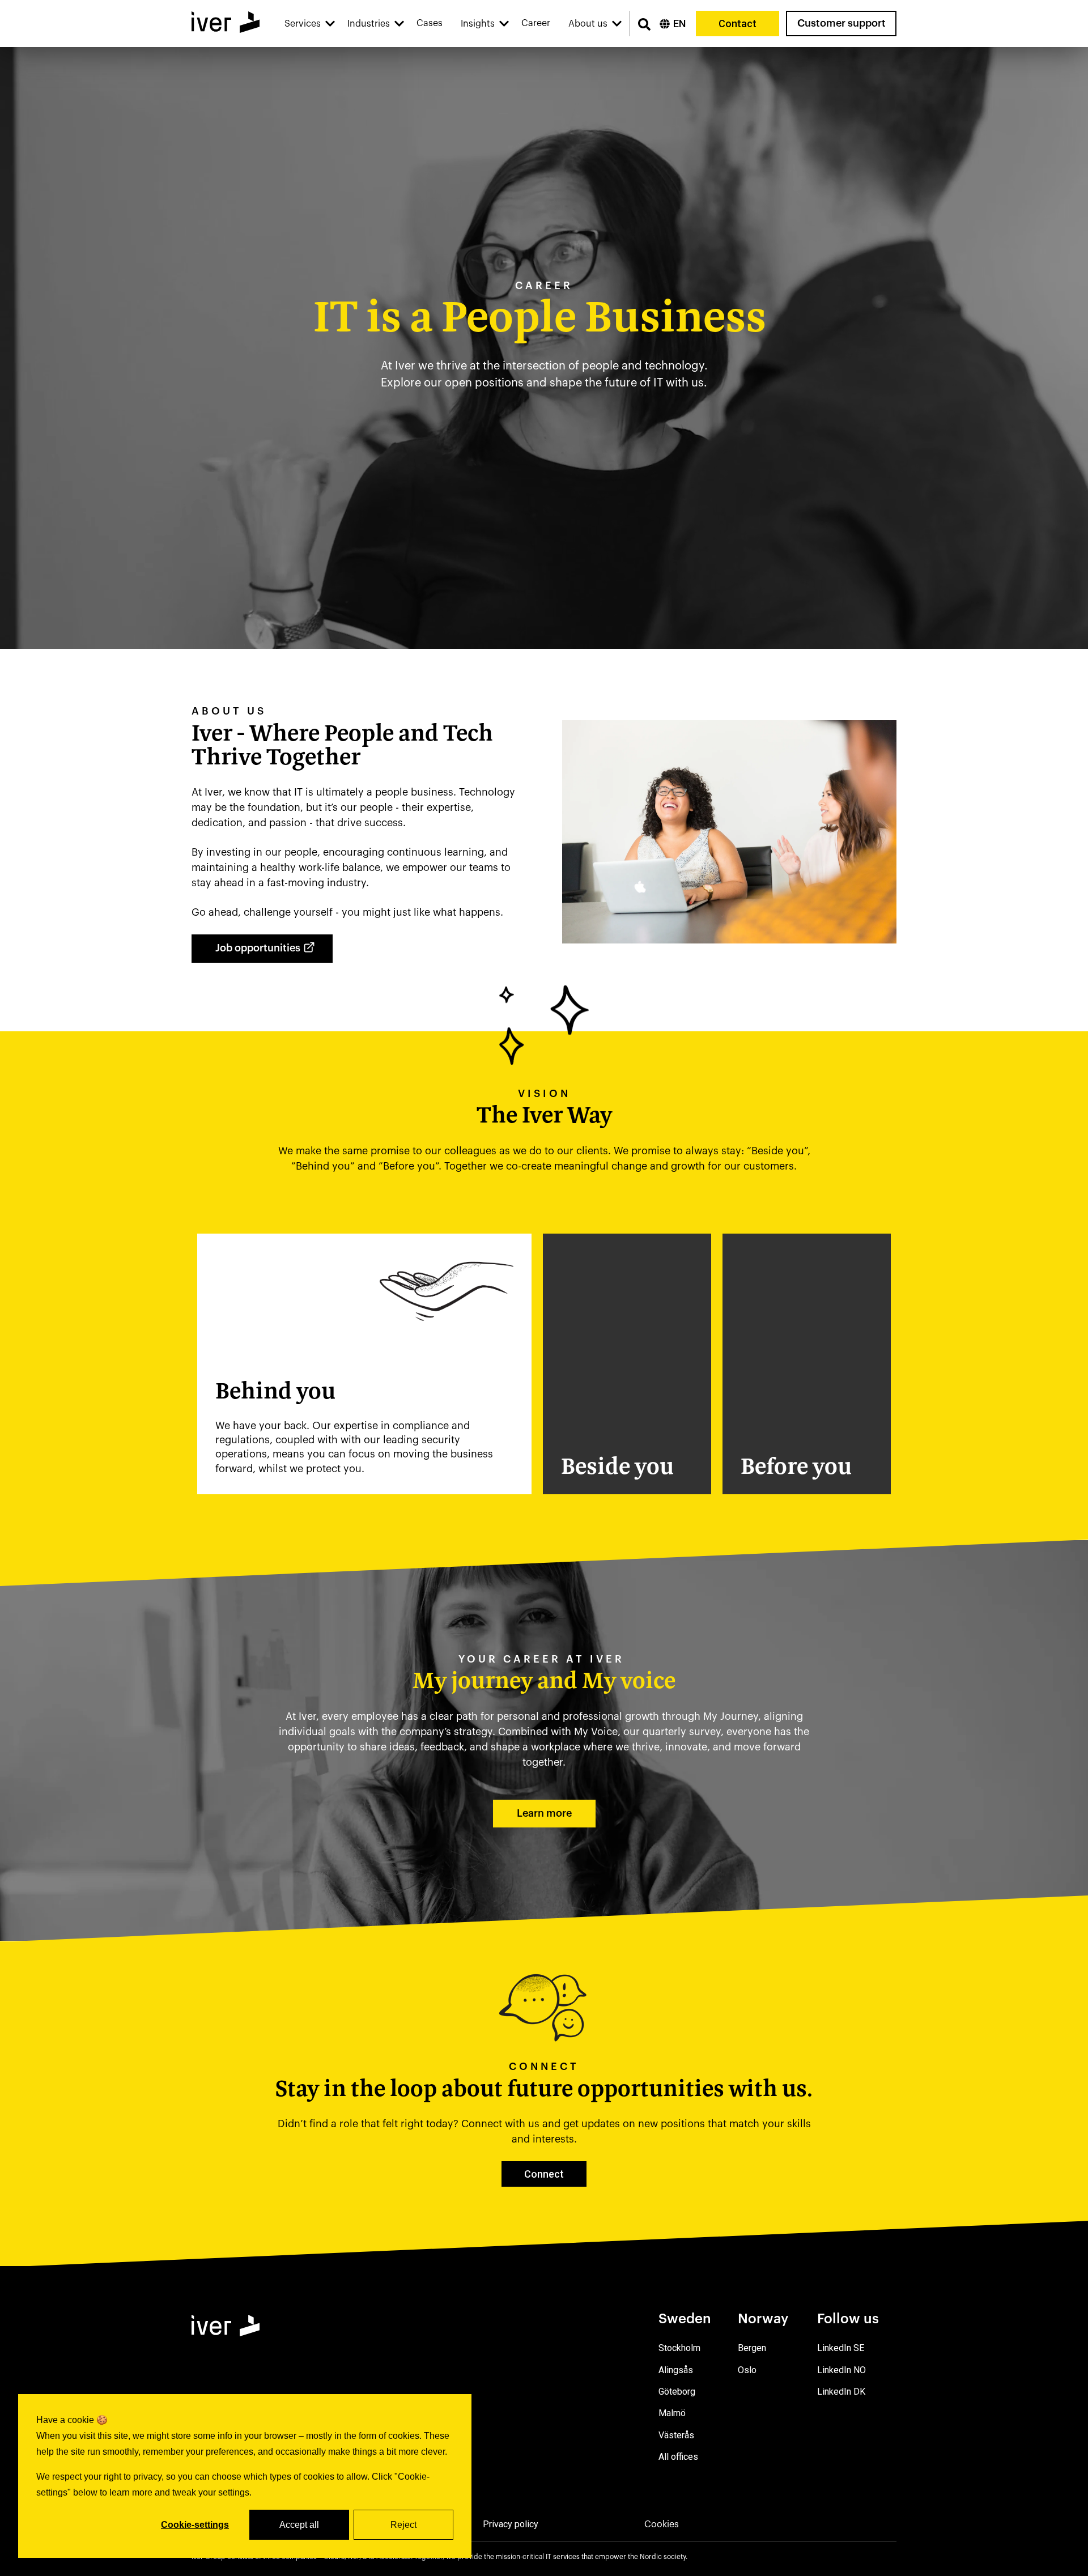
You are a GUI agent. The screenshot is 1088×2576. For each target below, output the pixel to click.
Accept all (299, 2525)
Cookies (662, 2524)
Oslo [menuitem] (747, 2370)
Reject (403, 2525)
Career (536, 23)
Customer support (841, 23)
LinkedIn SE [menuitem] (841, 2348)
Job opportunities (258, 948)
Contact (738, 24)
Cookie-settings (195, 2525)
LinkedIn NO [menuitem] (841, 2370)
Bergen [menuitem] (752, 2348)
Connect (544, 2174)
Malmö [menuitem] (672, 2413)
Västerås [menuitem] (676, 2435)
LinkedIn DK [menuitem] (841, 2392)
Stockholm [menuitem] (679, 2348)
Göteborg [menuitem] (677, 2392)
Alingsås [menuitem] (676, 2370)
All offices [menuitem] (678, 2457)
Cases (430, 23)
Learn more (544, 1813)
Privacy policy (511, 2524)
